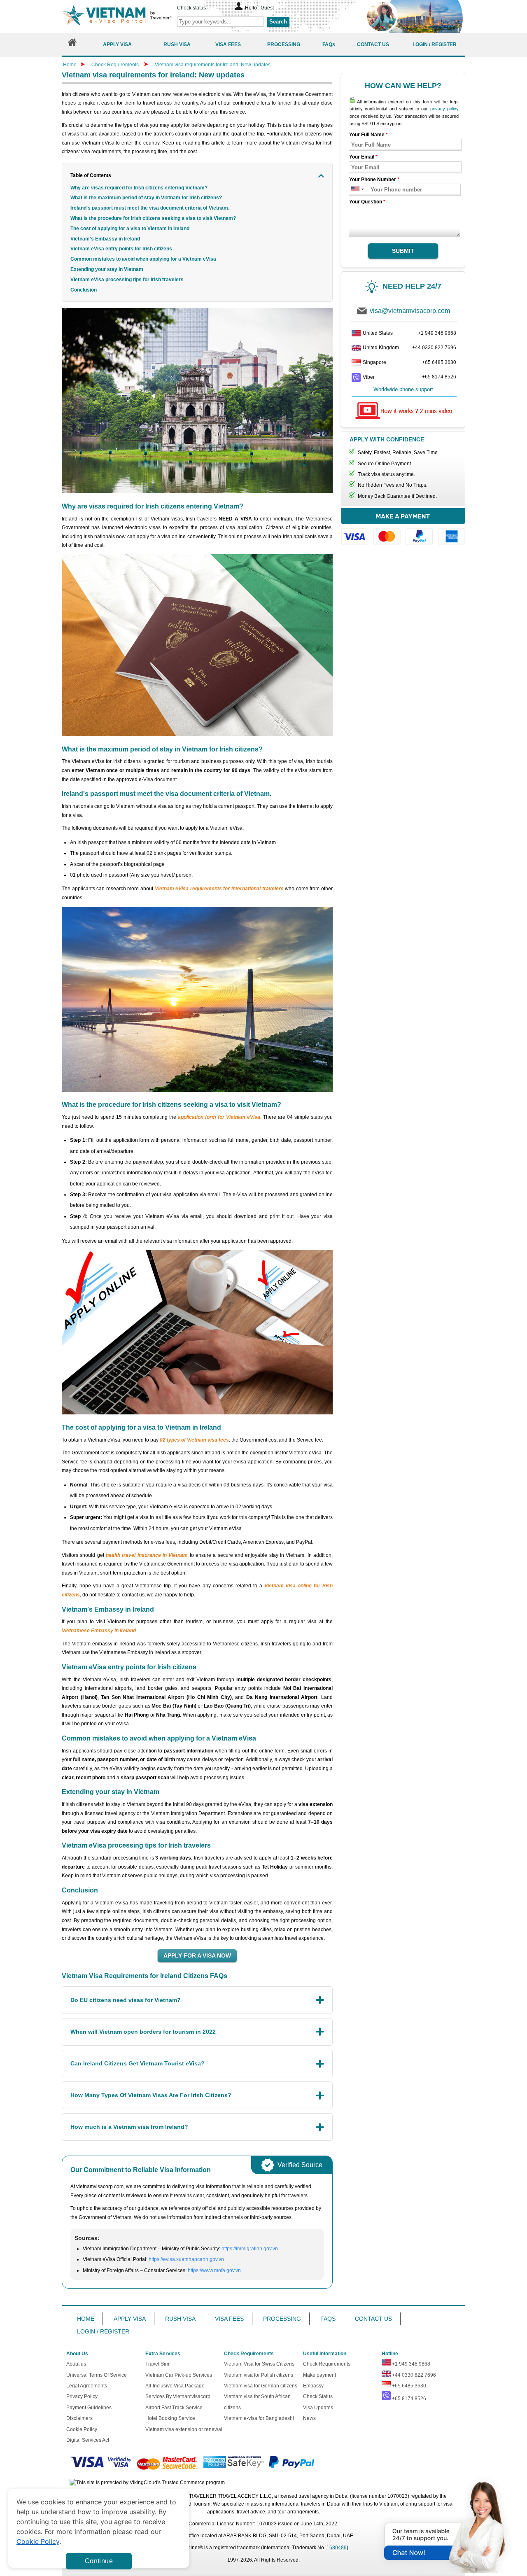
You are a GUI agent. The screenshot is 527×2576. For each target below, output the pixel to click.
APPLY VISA (130, 2319)
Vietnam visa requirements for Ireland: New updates (213, 65)
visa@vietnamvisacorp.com (410, 311)
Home (70, 65)
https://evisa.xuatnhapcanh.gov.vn (186, 2259)
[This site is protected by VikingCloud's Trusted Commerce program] (147, 2483)
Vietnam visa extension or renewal (184, 2429)
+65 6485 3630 (439, 362)
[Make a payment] (403, 531)
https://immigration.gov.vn (250, 2249)
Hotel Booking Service (170, 2418)
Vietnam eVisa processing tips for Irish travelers (127, 280)
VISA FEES (229, 2319)
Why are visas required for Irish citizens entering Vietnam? (139, 188)
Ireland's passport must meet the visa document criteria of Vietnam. (150, 208)
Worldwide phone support (403, 389)
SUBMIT (403, 251)
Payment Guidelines (89, 2408)
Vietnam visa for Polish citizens (259, 2375)
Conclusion (84, 290)
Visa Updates (318, 2408)
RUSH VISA (180, 2319)
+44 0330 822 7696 (434, 348)
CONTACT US (373, 2319)
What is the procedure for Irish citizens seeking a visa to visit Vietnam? (153, 218)
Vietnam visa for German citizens (261, 2386)
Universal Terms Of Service (97, 2375)
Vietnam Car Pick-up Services (179, 2375)
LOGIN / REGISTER (103, 2331)
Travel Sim (157, 2364)
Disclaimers (79, 2418)
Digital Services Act (88, 2440)
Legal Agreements (87, 2386)
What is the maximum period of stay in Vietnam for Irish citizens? (146, 198)
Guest (267, 8)
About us (76, 2364)
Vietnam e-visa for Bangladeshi (259, 2418)
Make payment (319, 2375)
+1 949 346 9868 (437, 333)
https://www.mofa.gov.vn (214, 2270)
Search (278, 22)
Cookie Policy (82, 2429)
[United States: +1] (355, 190)
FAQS (328, 2319)
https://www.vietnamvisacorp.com (117, 16)
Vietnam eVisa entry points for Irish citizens (121, 249)
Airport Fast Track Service (174, 2408)
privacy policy (444, 109)
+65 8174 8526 (439, 377)
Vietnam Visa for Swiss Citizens (259, 2364)
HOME (86, 2319)
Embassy (313, 2386)
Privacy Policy (82, 2396)
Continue (99, 2561)
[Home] (72, 44)
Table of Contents (91, 175)
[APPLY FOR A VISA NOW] (197, 1956)
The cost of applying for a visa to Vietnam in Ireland (130, 229)
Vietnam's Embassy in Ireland (105, 239)
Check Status (318, 2396)
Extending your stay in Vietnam (107, 269)
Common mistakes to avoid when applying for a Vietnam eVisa (143, 259)
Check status (191, 8)
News (309, 2418)
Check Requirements (116, 65)
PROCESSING (282, 2319)
